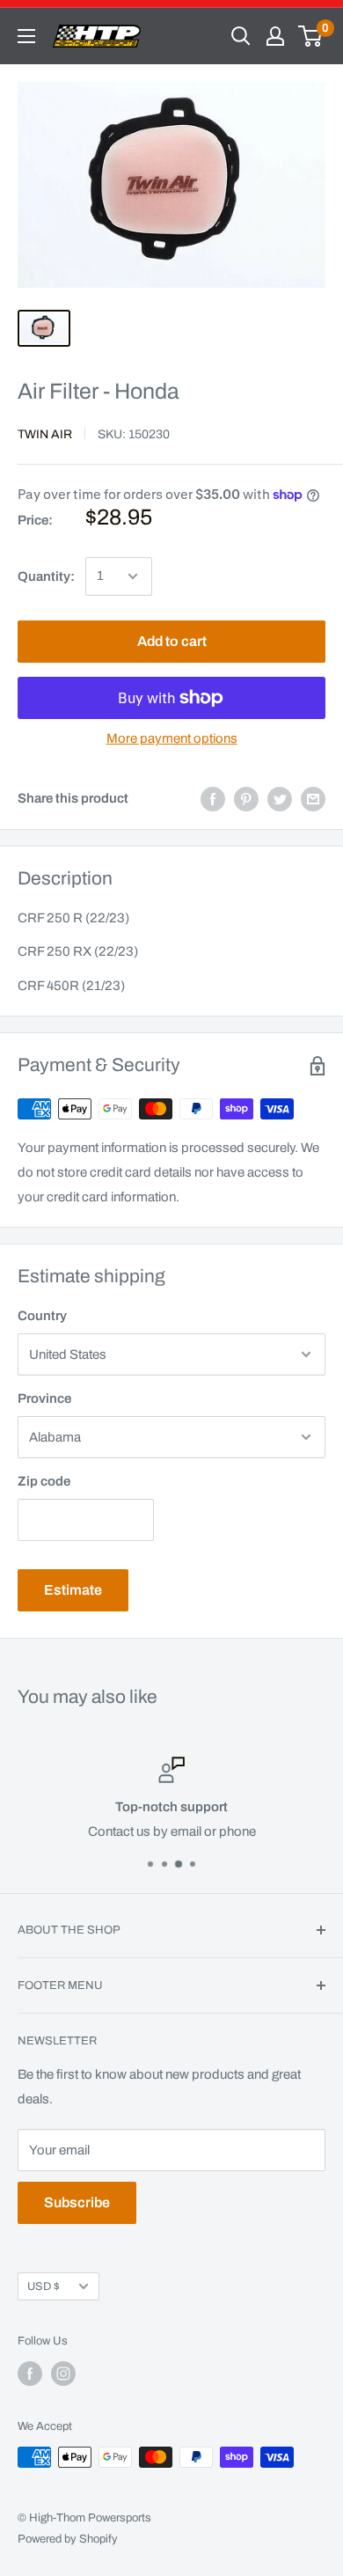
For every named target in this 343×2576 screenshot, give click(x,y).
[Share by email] (313, 799)
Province (44, 1398)
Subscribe (77, 2202)
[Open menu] (26, 36)
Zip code (44, 1481)
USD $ (44, 2286)
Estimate (73, 1590)
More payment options (172, 738)
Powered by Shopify (68, 2539)
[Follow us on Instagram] (63, 2374)
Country (42, 1316)
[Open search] (241, 36)
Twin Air (45, 434)
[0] (311, 36)
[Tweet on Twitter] (280, 799)
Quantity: (46, 576)
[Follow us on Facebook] (30, 2374)
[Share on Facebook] (213, 799)
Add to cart (172, 641)
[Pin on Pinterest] (246, 799)
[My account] (275, 36)
